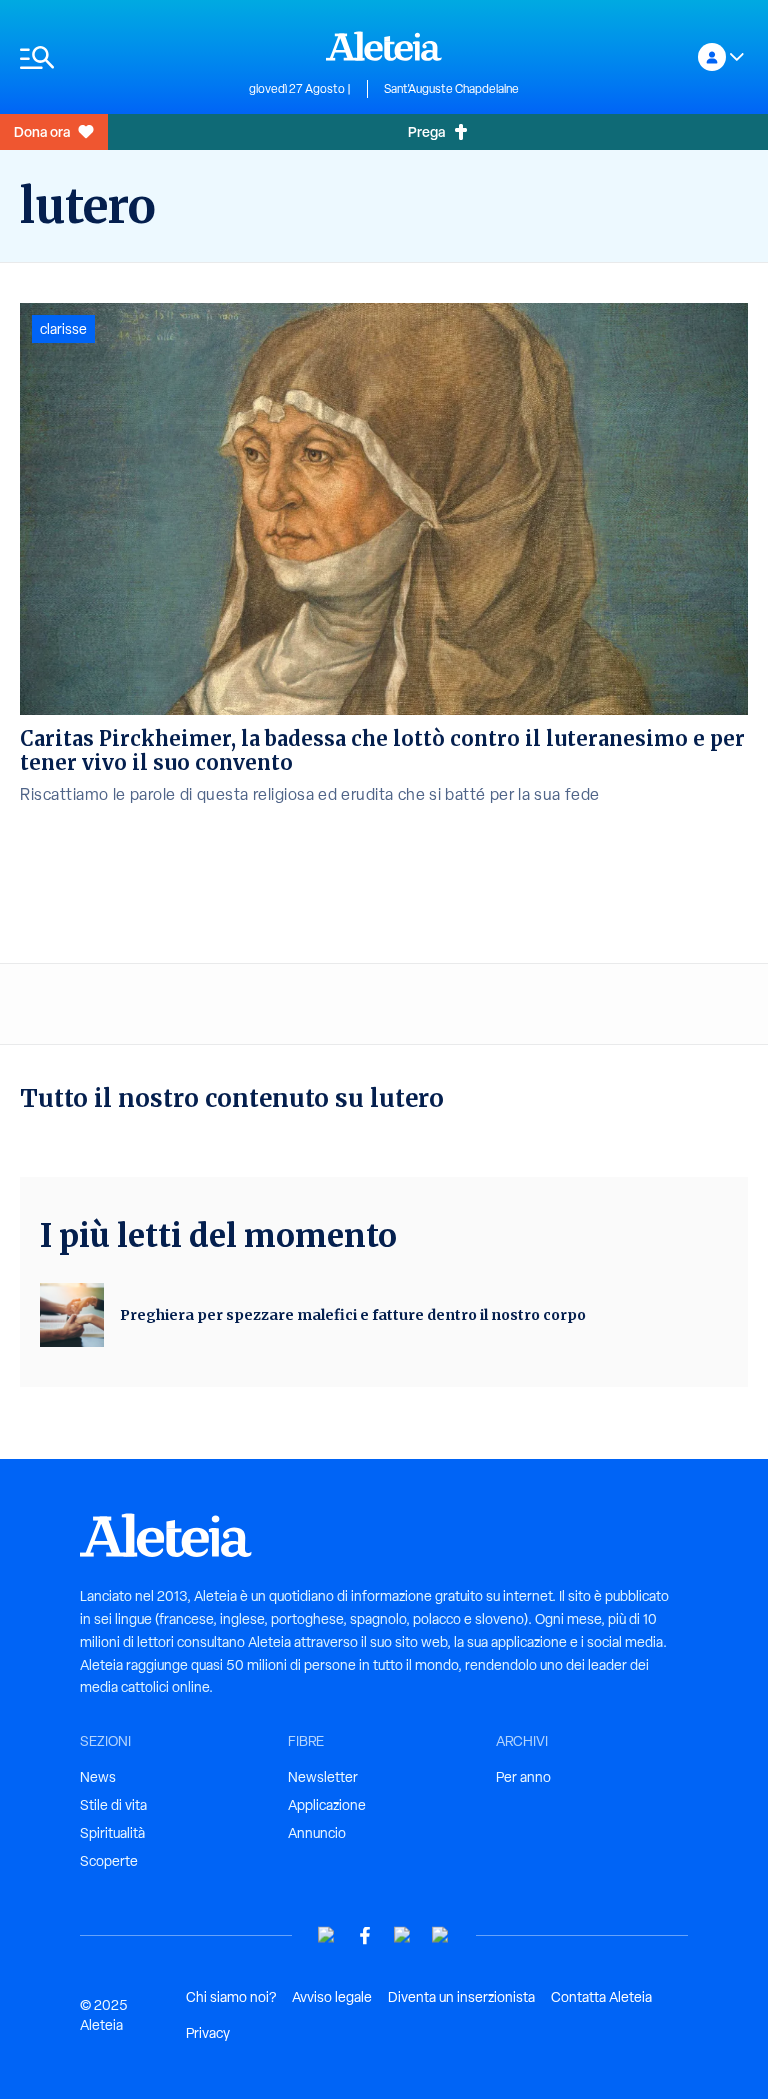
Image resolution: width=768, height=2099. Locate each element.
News (98, 1777)
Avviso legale (332, 1997)
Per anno (523, 1777)
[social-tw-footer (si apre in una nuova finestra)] (403, 1935)
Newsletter (323, 1777)
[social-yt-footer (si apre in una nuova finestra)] (327, 1935)
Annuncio (317, 1833)
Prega (426, 131)
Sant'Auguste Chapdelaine (451, 89)
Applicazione (327, 1805)
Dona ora (42, 131)
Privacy (208, 2033)
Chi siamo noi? (231, 1997)
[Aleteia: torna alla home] (384, 46)
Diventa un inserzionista (461, 1997)
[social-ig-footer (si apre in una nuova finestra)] (441, 1935)
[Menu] (124, 57)
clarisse (63, 329)
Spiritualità (112, 1833)
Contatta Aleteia (601, 1997)
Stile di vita (113, 1805)
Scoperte (109, 1861)
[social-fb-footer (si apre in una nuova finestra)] (365, 1935)
